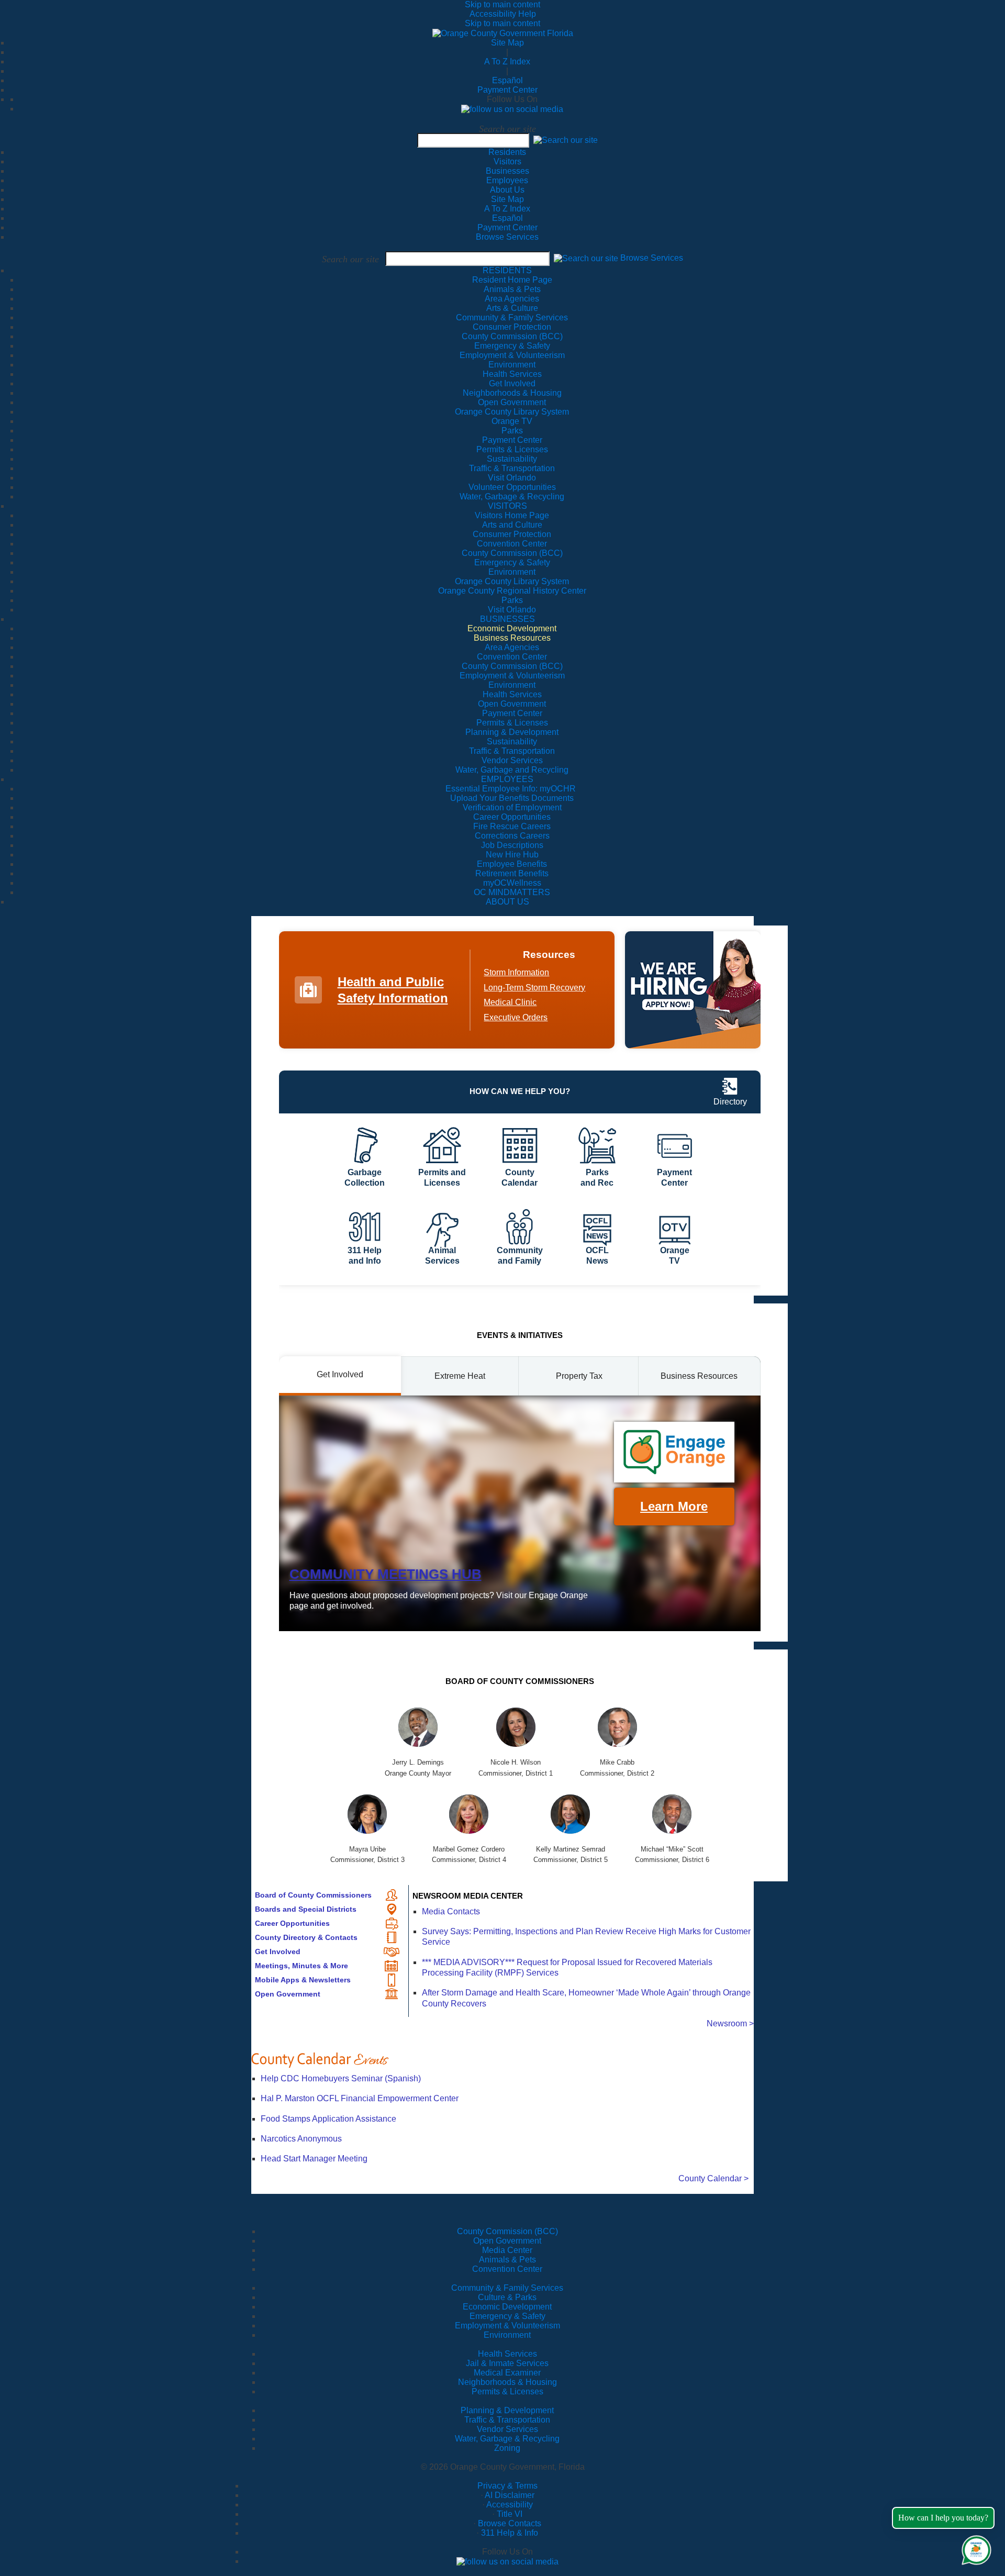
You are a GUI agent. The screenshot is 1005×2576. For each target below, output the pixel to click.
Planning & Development (507, 2410)
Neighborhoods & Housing (507, 2382)
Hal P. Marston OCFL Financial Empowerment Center (360, 2098)
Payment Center (507, 90)
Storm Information (516, 972)
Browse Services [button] (652, 258)
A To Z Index (507, 62)
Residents (507, 152)
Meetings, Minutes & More (301, 1966)
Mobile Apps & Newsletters (303, 1980)
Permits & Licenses (507, 2391)
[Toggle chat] (974, 2548)
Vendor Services (507, 2429)
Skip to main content (502, 4)
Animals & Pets (507, 2260)
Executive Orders (516, 1017)
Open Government (288, 1994)
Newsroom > (730, 2023)
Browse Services (507, 237)
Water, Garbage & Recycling (507, 2439)
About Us (507, 190)
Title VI (510, 2514)
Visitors (507, 161)
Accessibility (510, 2505)
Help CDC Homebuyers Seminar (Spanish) (341, 2078)
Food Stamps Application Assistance (328, 2119)
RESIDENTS (507, 270)
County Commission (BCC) (507, 2231)
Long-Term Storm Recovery (534, 988)
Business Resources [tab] (699, 1376)
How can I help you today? (943, 2518)
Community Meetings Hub (386, 1574)
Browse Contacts (510, 2523)
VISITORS (507, 506)
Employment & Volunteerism (507, 2326)
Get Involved (278, 1951)
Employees (507, 180)
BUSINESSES (507, 619)
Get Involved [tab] (340, 1374)
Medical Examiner (507, 2373)
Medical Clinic (510, 1002)
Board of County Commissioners (313, 1895)
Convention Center (507, 2269)
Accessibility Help (503, 14)
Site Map (507, 43)
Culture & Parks (507, 2297)
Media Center (507, 2250)
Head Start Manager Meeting (314, 2159)
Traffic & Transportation (507, 2420)
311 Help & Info (510, 2533)
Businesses (507, 171)
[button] (566, 140)
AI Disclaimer (510, 2495)
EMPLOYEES (507, 779)
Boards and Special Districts (306, 1909)
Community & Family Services (512, 317)
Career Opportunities (292, 1923)
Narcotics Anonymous (301, 2139)
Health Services (507, 2354)
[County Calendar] (502, 2060)
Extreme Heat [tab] (460, 1376)
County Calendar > (713, 2178)
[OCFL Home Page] (503, 33)
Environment (507, 2335)
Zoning (507, 2448)
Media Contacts (451, 1911)
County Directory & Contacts (306, 1937)
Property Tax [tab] (579, 1376)
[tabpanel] (520, 1513)
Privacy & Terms (507, 2486)
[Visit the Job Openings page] (693, 990)
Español (507, 80)
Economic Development (507, 2307)
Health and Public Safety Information (393, 990)
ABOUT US (507, 902)
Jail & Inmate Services (507, 2363)
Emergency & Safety (507, 2316)
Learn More (674, 1506)
